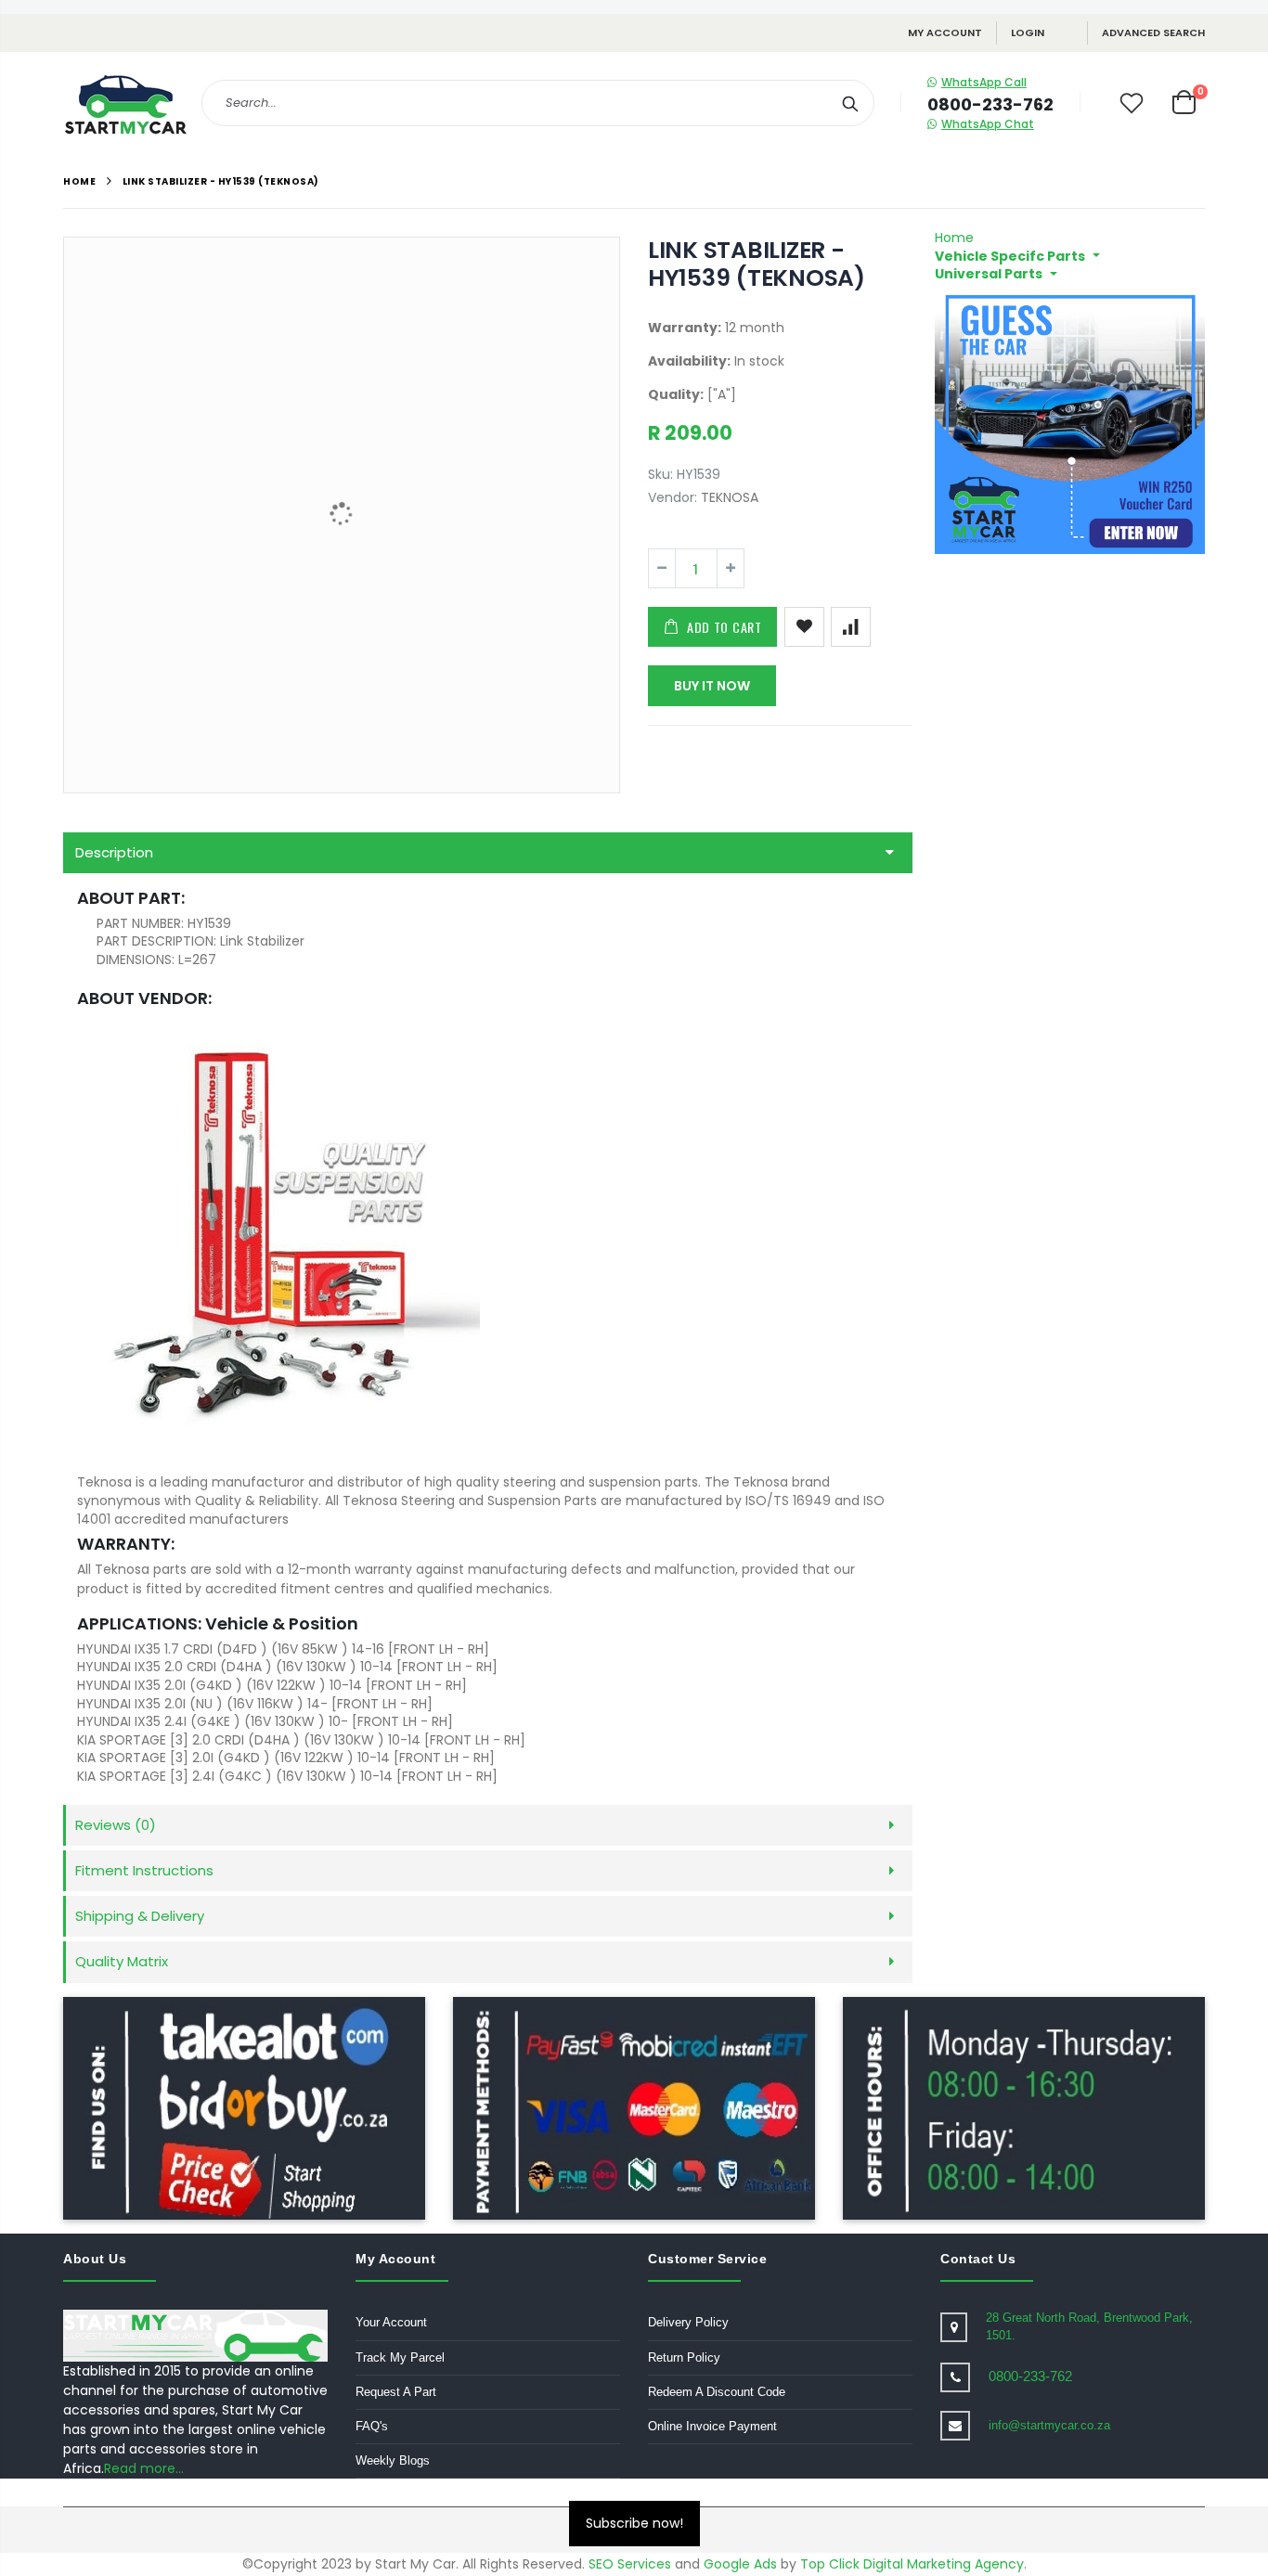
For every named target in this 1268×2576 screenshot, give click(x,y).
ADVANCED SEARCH (1153, 32)
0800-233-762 (1030, 2376)
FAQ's (372, 2426)
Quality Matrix (122, 1961)
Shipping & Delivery (140, 1916)
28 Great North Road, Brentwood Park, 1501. (1089, 2326)
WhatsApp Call (984, 82)
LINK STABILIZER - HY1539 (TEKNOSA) (757, 264)
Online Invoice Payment (712, 2426)
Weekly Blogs (393, 2460)
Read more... (144, 2468)
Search (851, 103)
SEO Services (630, 2564)
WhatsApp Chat (988, 124)
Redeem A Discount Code (717, 2392)
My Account (945, 32)
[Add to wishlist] (804, 627)
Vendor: (673, 498)
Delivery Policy (688, 2322)
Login (1028, 32)
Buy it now (712, 686)
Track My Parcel (400, 2357)
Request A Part (396, 2392)
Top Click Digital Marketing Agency (912, 2564)
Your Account (391, 2322)
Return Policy (684, 2357)
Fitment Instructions (144, 1870)
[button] (1017, 256)
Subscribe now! (634, 2523)
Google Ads (740, 2564)
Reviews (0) (116, 1825)
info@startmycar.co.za (1049, 2425)
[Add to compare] (851, 627)
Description (114, 852)
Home (79, 181)
